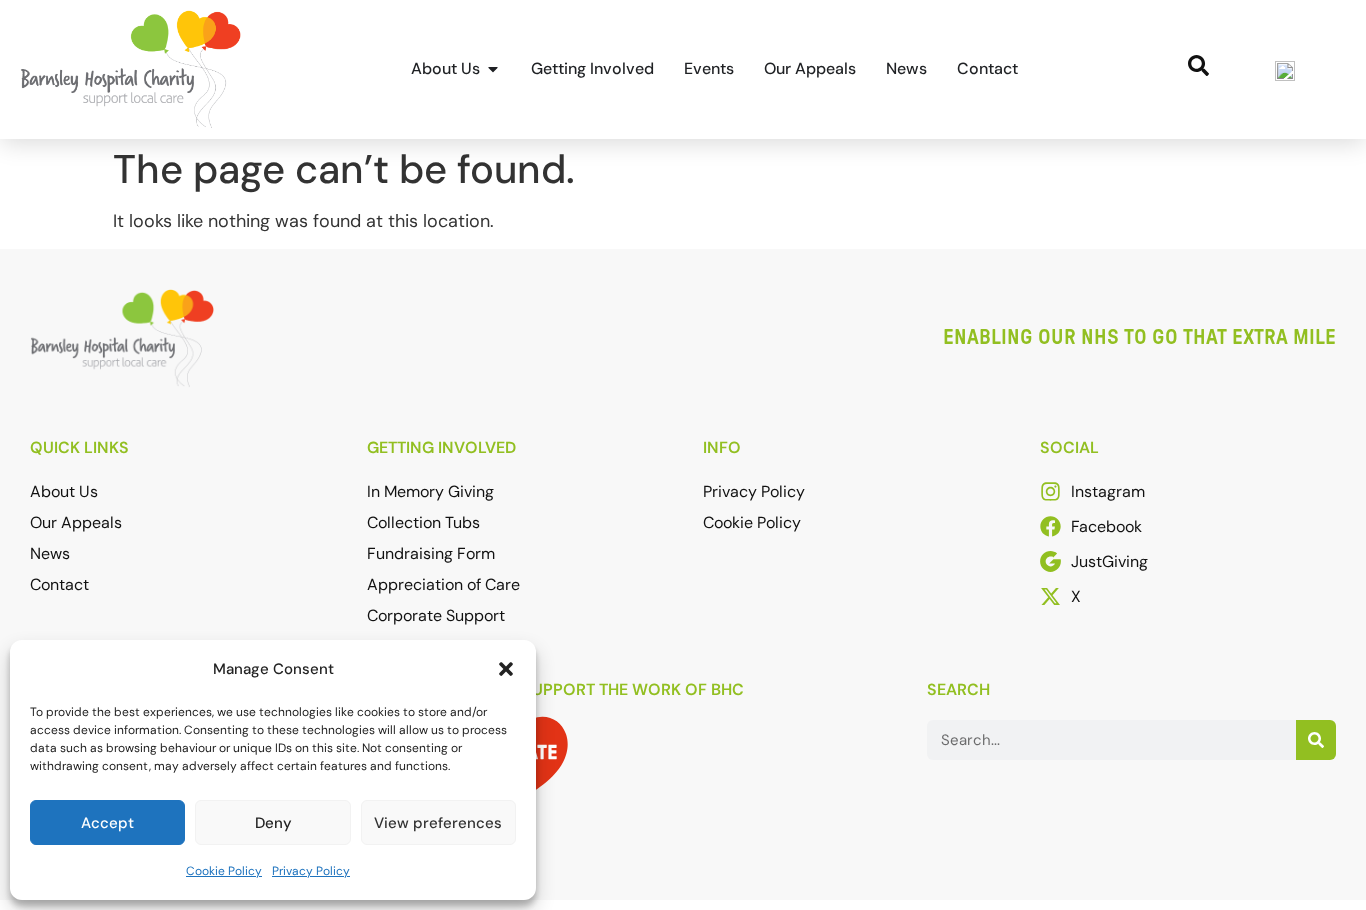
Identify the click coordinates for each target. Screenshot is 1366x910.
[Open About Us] (493, 69)
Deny (273, 823)
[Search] (1316, 740)
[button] (506, 669)
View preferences (438, 823)
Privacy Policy (311, 871)
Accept (107, 823)
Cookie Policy (224, 871)
